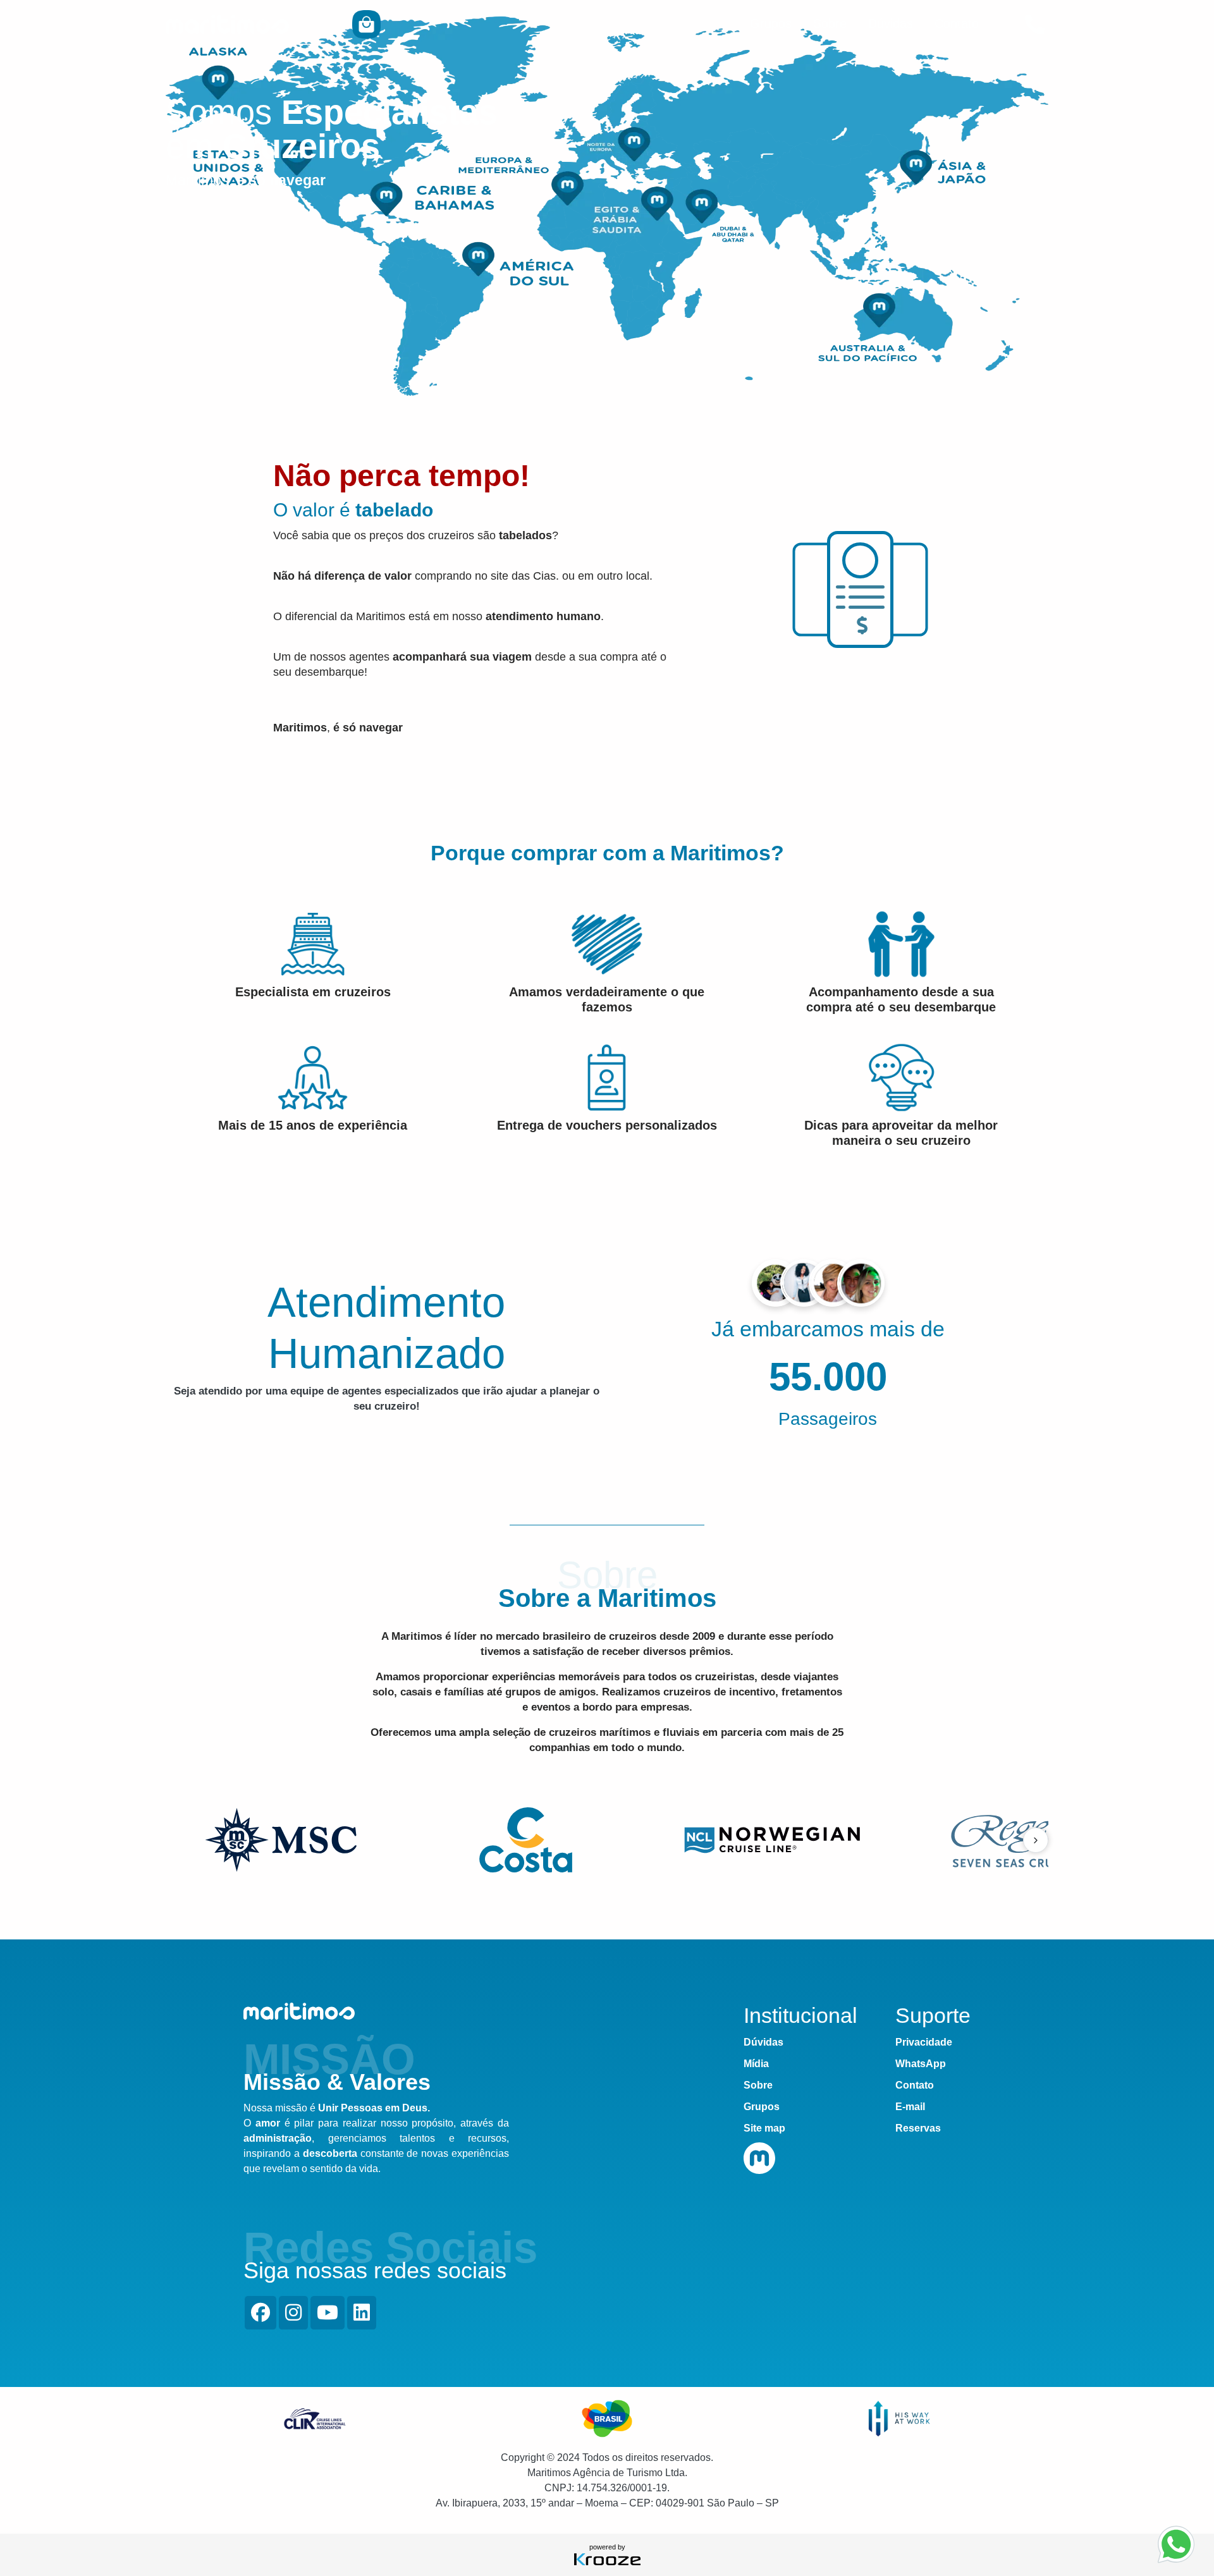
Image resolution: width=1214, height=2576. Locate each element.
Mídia (756, 2064)
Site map (764, 2128)
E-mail (910, 2107)
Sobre (830, 23)
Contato (957, 23)
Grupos (771, 23)
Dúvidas (891, 23)
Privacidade (924, 2042)
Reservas (918, 2128)
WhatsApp (921, 2064)
